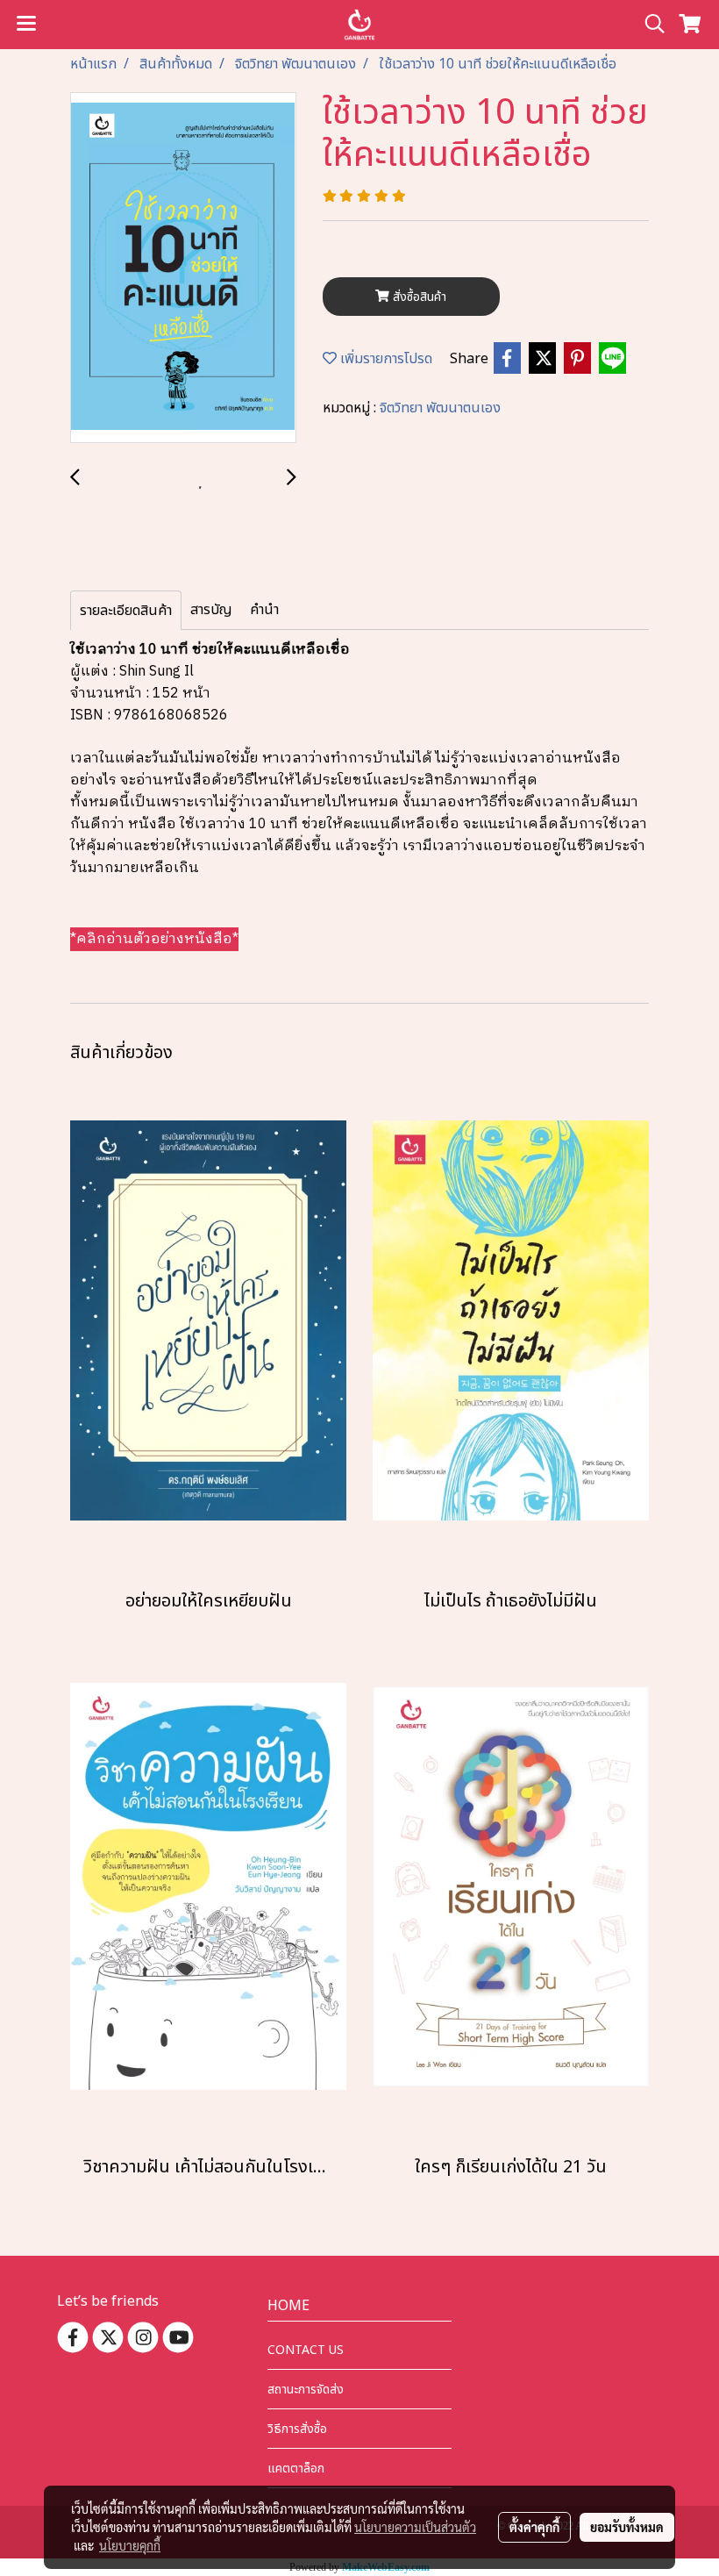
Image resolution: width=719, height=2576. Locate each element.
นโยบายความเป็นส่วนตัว (415, 2527)
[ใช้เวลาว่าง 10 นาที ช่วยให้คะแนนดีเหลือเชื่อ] (183, 268)
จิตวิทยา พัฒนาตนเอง (440, 408)
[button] (649, 24)
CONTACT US (306, 2350)
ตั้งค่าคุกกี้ (534, 2527)
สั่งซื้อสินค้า (418, 297)
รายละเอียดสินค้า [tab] (126, 611)
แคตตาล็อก (296, 2469)
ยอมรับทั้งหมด (627, 2527)
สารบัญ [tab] (211, 610)
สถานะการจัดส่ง (306, 2390)
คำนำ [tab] (264, 610)
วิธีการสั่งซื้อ (297, 2429)
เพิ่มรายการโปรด (384, 359)
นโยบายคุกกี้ (130, 2545)
